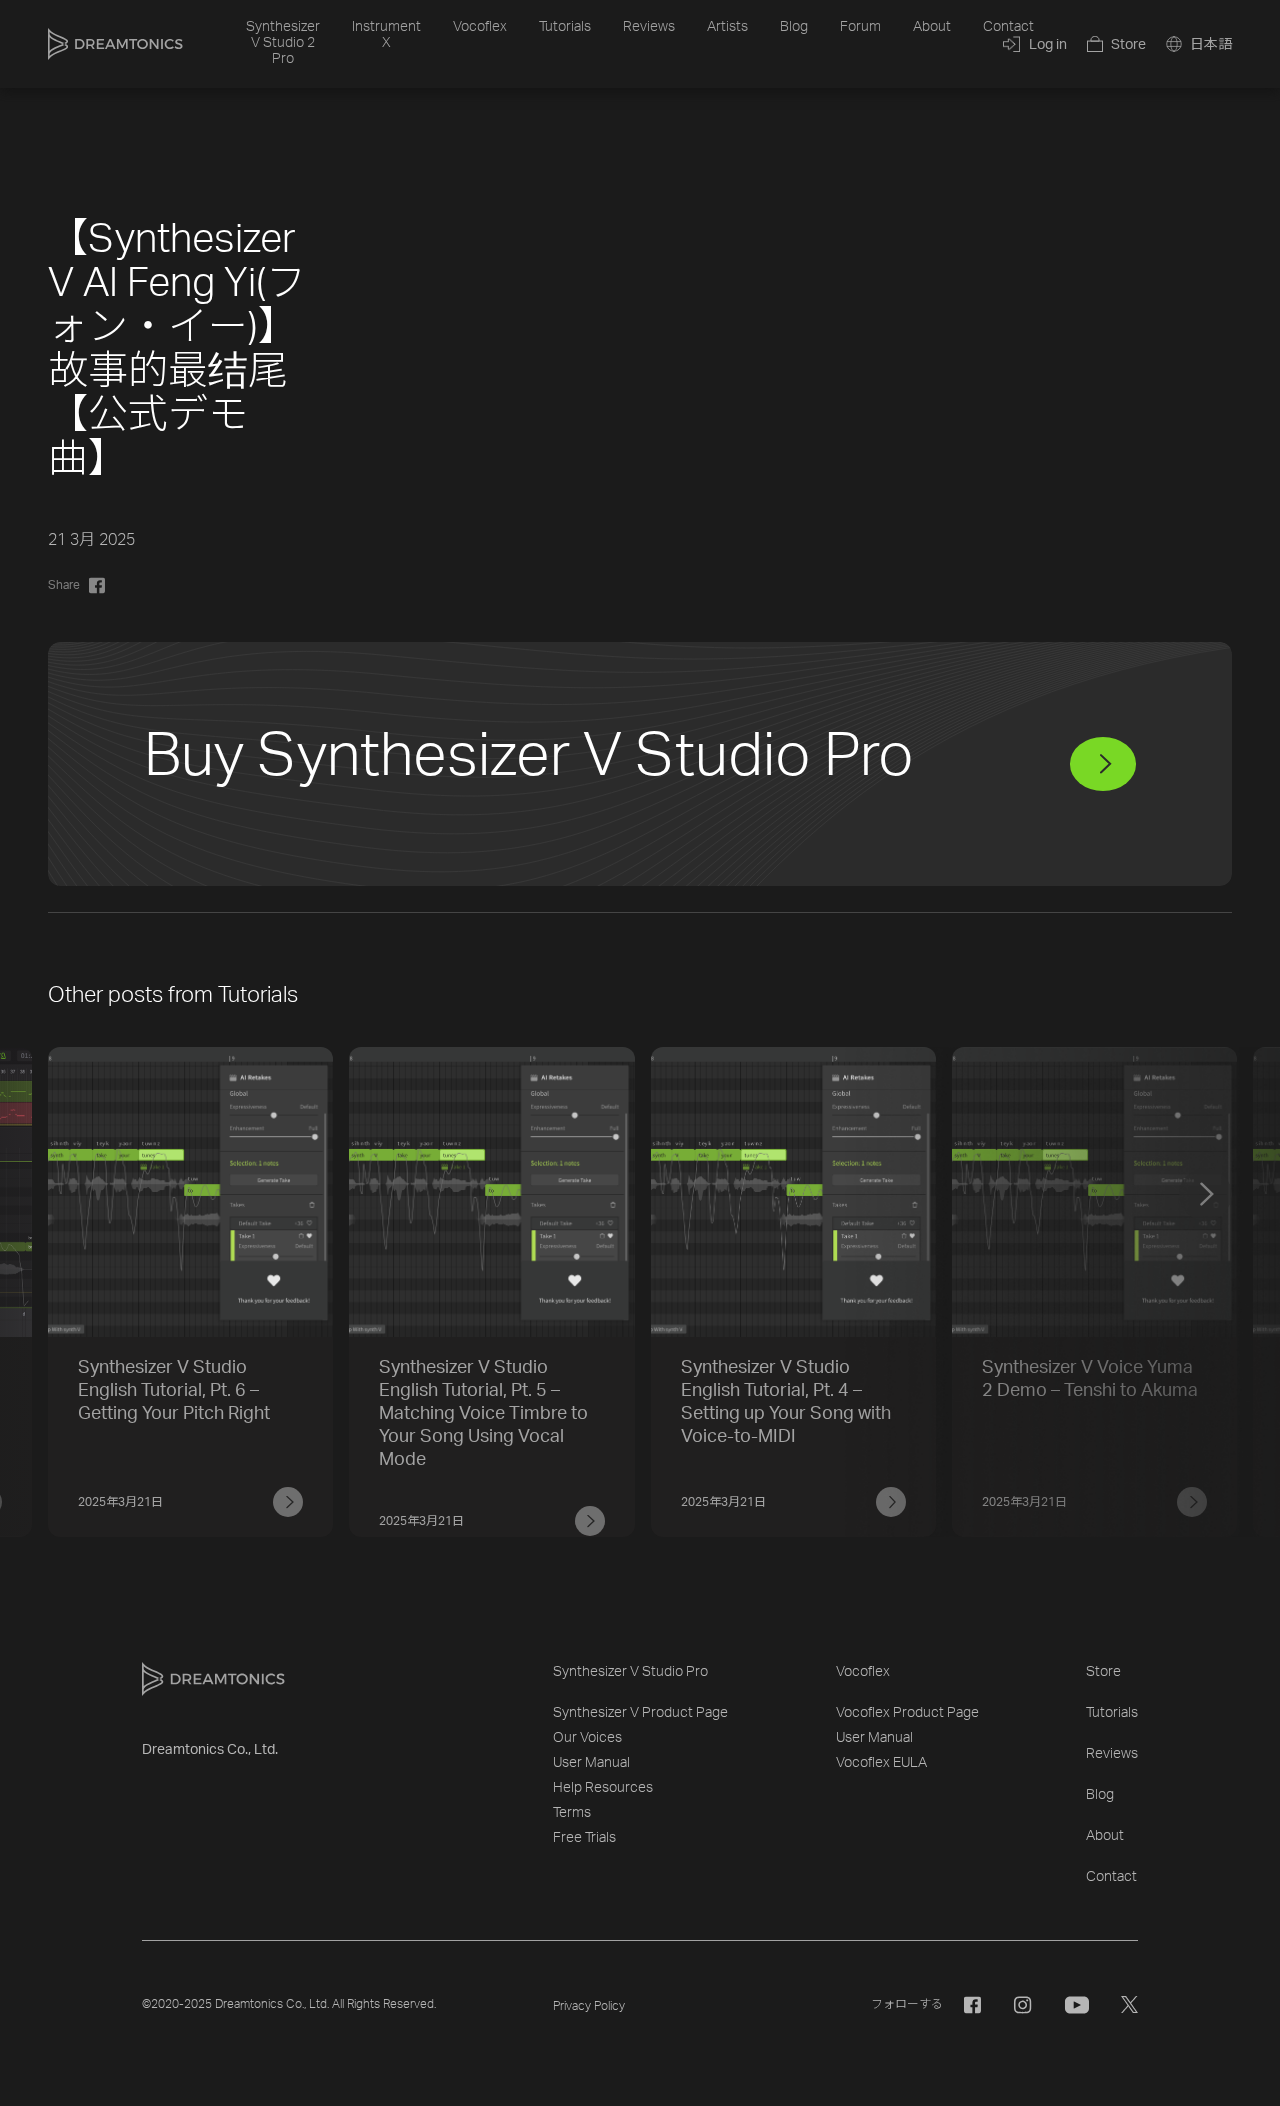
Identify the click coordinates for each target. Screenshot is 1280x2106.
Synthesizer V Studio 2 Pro (283, 43)
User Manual (591, 1763)
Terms (572, 1813)
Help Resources (603, 1788)
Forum (860, 27)
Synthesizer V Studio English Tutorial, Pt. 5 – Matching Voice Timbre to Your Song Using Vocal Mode (483, 1413)
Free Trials (584, 1838)
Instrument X (386, 35)
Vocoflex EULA (881, 1763)
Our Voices (587, 1738)
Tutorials (565, 27)
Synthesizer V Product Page (640, 1713)
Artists (727, 27)
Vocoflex (480, 27)
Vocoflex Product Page (907, 1713)
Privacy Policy (589, 2006)
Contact (1008, 27)
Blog (794, 27)
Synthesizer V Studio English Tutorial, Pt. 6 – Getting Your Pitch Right (174, 1391)
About (932, 27)
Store (1103, 1672)
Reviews (649, 27)
